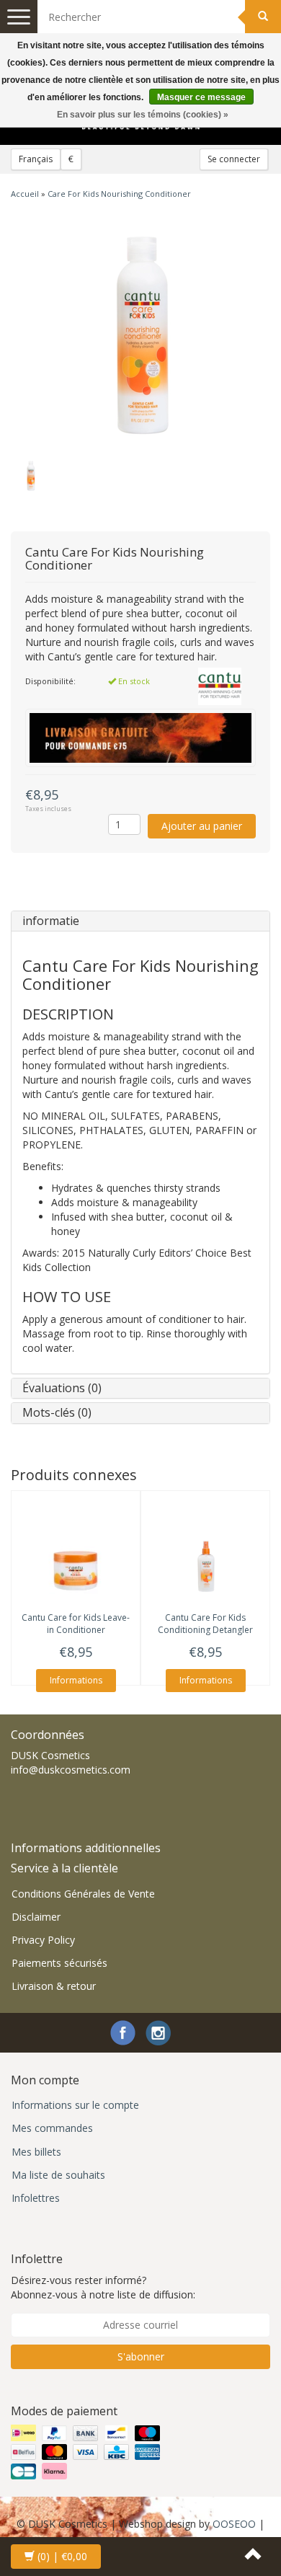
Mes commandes (52, 2128)
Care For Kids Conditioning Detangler (205, 1624)
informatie (51, 921)
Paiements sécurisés (59, 1963)
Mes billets (36, 2152)
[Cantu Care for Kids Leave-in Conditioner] (76, 1562)
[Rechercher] (263, 17)
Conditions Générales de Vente (83, 1894)
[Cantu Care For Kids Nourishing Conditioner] (140, 333)
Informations (76, 1680)
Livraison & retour (54, 1986)
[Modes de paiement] (87, 2452)
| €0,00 (62, 2556)
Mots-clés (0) (57, 1412)
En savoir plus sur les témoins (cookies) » (143, 115)
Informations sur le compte (75, 2105)
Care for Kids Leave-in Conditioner (76, 1624)
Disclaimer (36, 1917)
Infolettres (36, 2198)
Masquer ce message (201, 97)
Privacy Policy (43, 1940)
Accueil (25, 194)
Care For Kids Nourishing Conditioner (119, 194)
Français (36, 159)
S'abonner (141, 2356)
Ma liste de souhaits (58, 2175)
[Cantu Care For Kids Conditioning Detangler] (205, 1562)
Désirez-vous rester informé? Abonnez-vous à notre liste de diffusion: (103, 2287)
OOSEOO (234, 2524)
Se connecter (234, 159)
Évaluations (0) (62, 1388)
